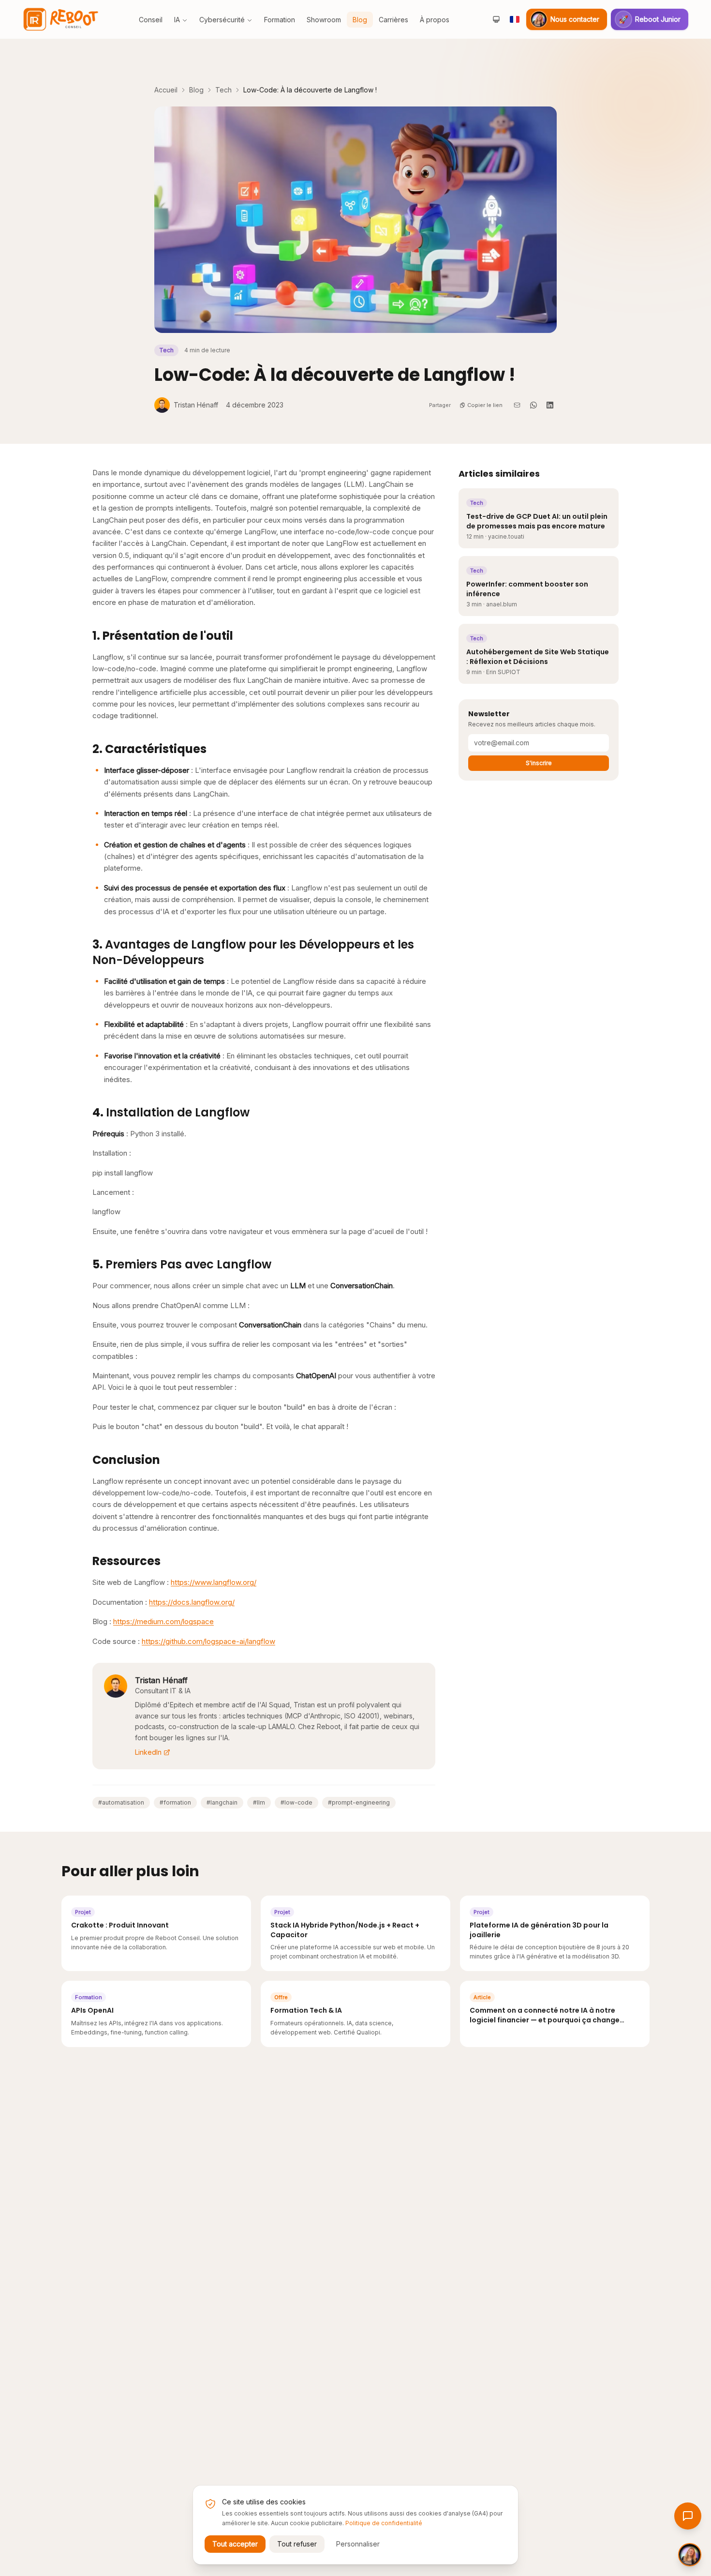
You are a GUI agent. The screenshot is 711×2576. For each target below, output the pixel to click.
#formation (175, 1802)
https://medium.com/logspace (163, 1621)
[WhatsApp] (533, 405)
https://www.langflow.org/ (214, 1582)
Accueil (166, 90)
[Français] (515, 19)
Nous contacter (575, 19)
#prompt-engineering (359, 1802)
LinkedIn (148, 1752)
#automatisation (121, 1802)
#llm (259, 1802)
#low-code (296, 1802)
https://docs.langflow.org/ (192, 1602)
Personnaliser (358, 2544)
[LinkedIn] (550, 405)
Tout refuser (297, 2544)
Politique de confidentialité (384, 2523)
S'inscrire (539, 763)
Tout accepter (235, 2544)
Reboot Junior (650, 19)
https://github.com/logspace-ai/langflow (208, 1641)
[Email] (517, 405)
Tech (223, 90)
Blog (196, 90)
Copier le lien (485, 405)
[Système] (496, 19)
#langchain (222, 1802)
